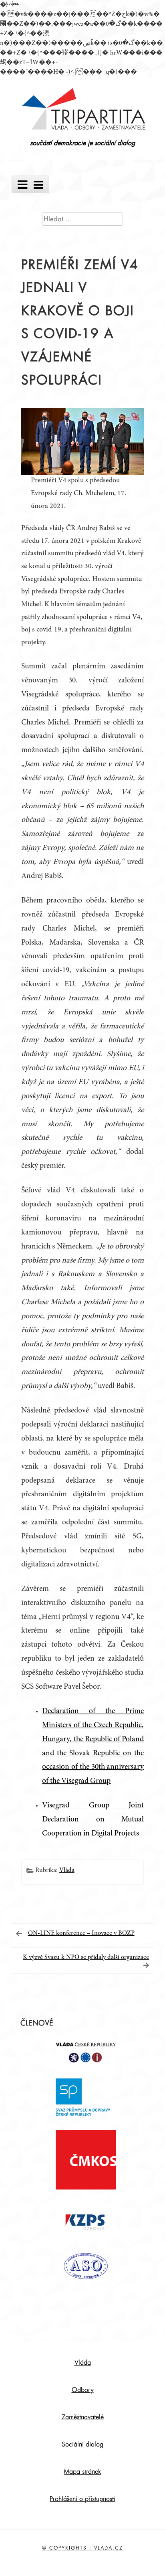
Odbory (83, 2390)
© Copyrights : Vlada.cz (82, 2548)
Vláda (67, 1870)
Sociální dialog (82, 2444)
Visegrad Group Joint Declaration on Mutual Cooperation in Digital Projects (93, 1820)
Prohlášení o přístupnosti (82, 2499)
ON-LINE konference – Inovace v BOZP (81, 1933)
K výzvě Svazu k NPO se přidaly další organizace (86, 1957)
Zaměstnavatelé (83, 2417)
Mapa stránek (82, 2472)
